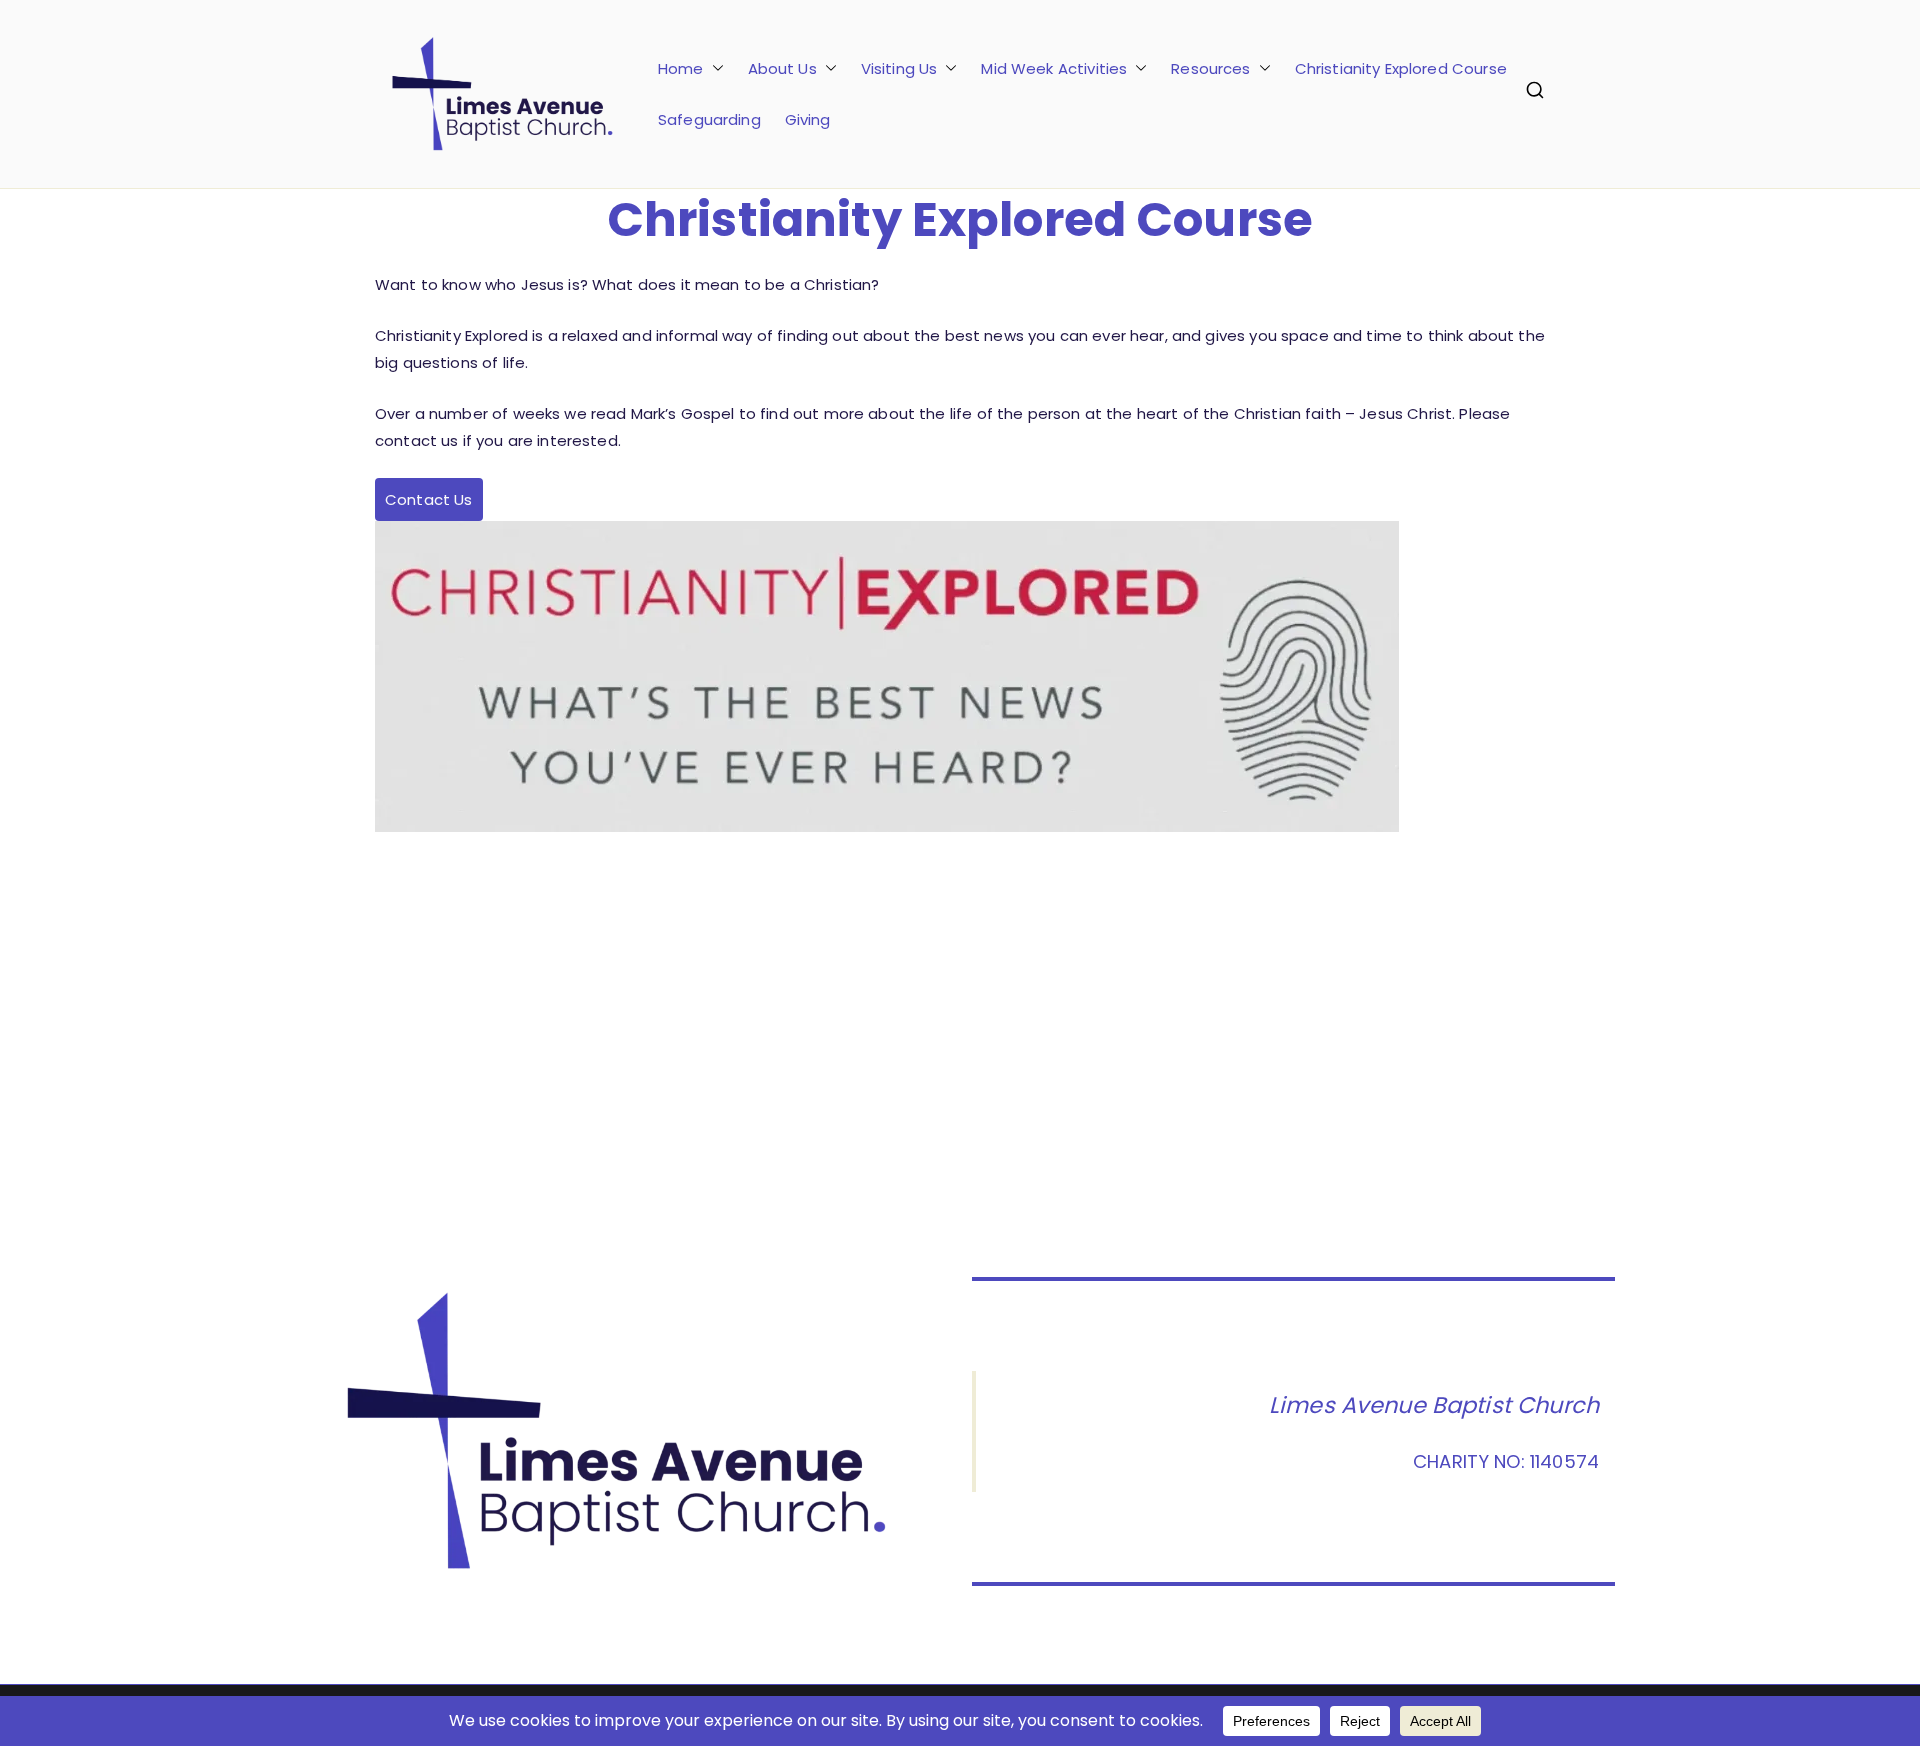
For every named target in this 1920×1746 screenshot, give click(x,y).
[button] (714, 68)
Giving (808, 119)
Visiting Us (899, 68)
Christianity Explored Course (1401, 68)
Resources (1210, 68)
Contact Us (429, 499)
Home (681, 68)
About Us (782, 68)
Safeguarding (709, 119)
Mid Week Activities (1054, 68)
